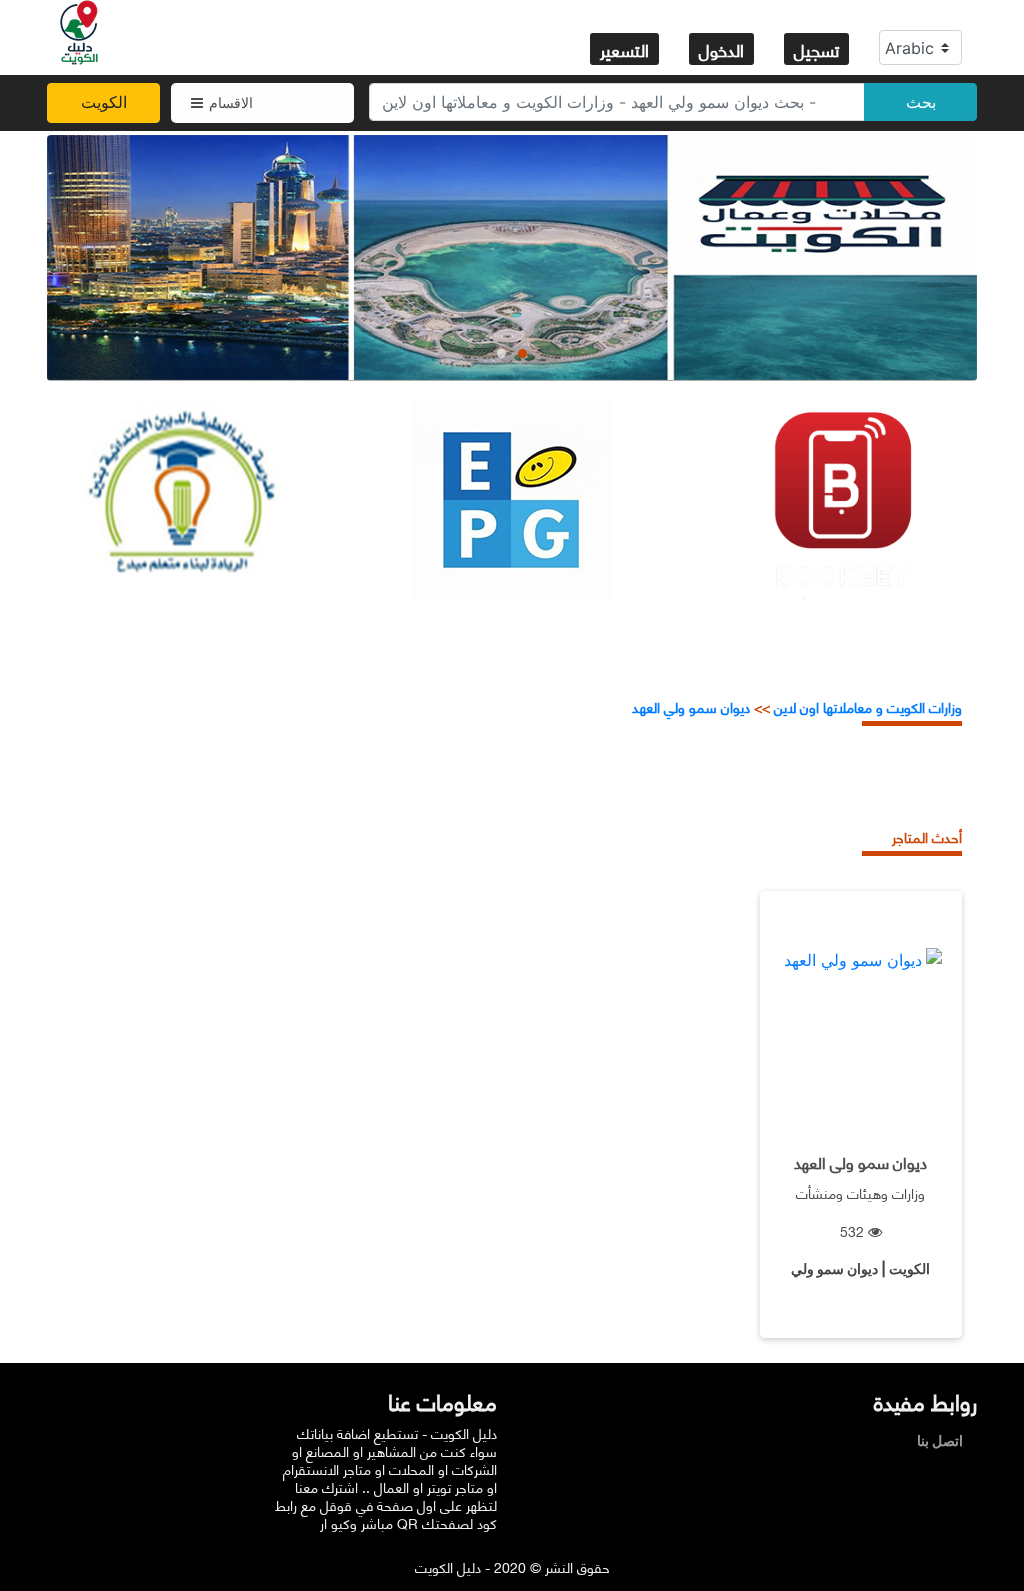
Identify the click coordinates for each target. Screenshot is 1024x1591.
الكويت (104, 102)
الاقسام (231, 102)
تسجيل (816, 49)
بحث (921, 102)
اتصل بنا (944, 1440)
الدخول (721, 49)
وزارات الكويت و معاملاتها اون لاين (868, 706)
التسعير (624, 49)
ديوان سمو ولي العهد (691, 706)
